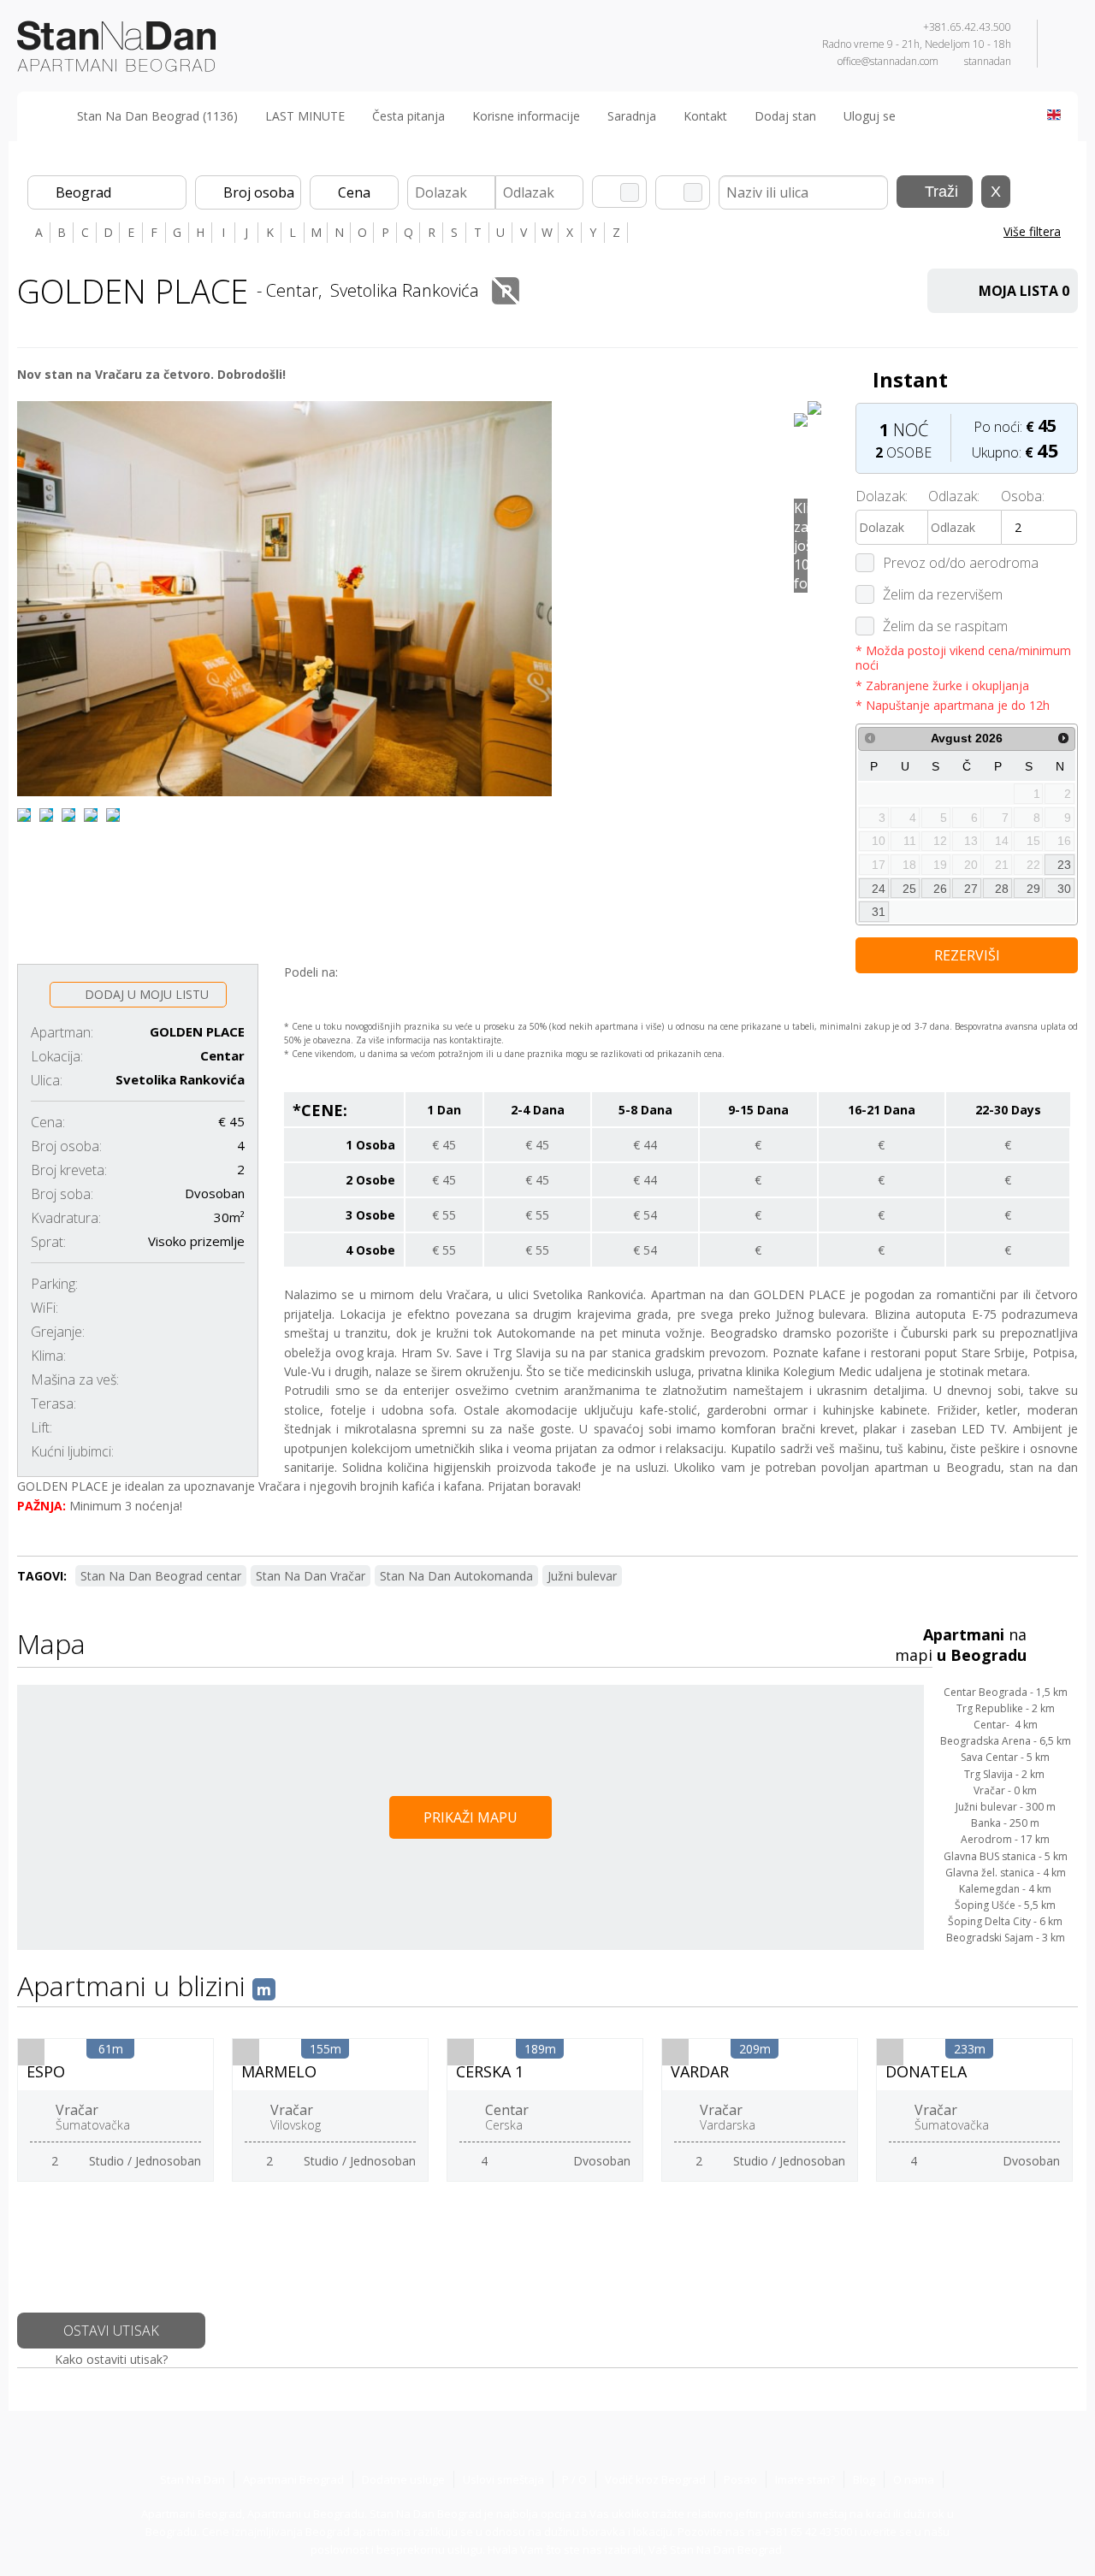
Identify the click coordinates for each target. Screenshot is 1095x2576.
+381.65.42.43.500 (967, 27)
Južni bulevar (582, 1576)
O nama (914, 2479)
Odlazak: (954, 496)
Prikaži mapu (471, 1817)
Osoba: (1023, 496)
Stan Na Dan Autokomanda (456, 1576)
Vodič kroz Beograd (655, 2479)
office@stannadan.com (888, 61)
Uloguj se (870, 116)
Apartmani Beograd (293, 2479)
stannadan (988, 61)
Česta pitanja (408, 116)
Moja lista (1024, 291)
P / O (574, 2479)
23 (1064, 865)
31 (879, 912)
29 (1033, 889)
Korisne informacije (526, 116)
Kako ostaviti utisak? (111, 2359)
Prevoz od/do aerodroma (961, 563)
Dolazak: (882, 496)
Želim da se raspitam (945, 626)
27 (971, 889)
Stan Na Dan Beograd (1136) (157, 116)
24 (879, 889)
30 (1064, 889)
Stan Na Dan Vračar (311, 1576)
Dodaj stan (785, 116)
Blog (864, 2479)
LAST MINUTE (305, 116)
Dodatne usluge (403, 2479)
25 (909, 889)
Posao (740, 2479)
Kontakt (705, 116)
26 (940, 889)
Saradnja (632, 116)
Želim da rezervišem (943, 594)
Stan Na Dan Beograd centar (161, 1576)
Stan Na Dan (192, 2479)
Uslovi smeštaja (503, 2479)
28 (1002, 889)
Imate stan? (805, 2479)
